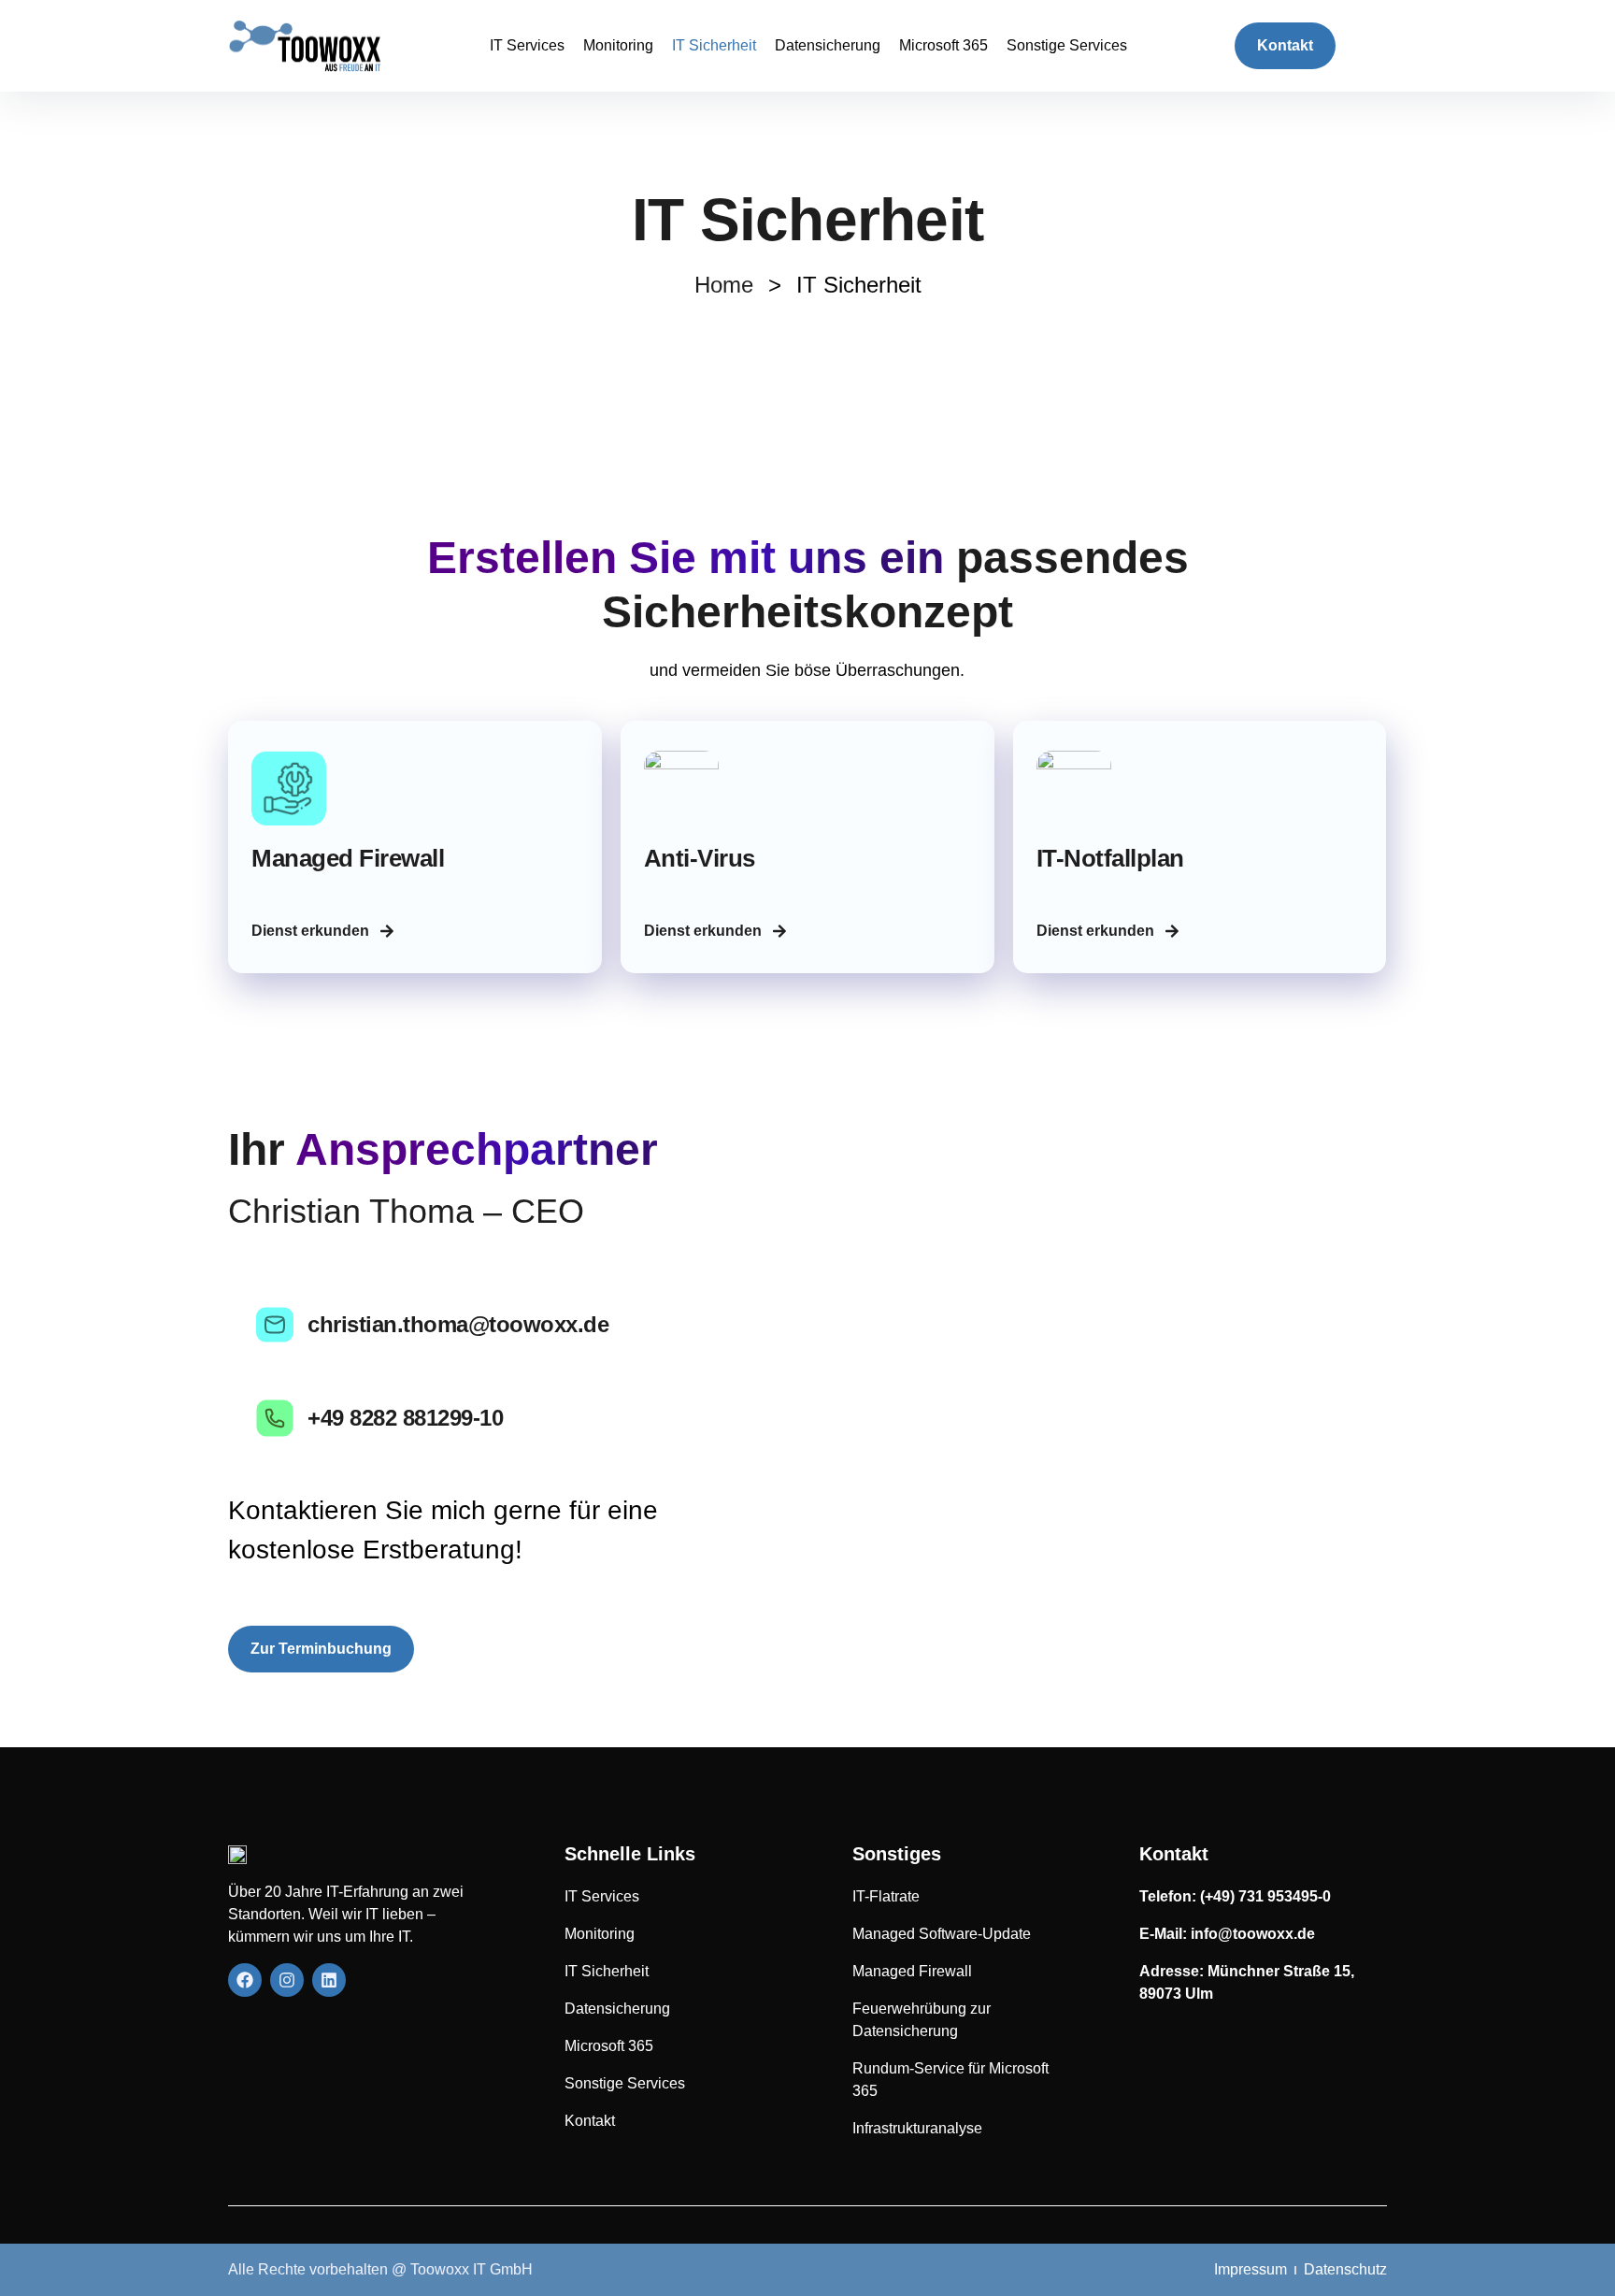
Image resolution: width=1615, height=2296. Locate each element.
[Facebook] (245, 1980)
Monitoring (618, 45)
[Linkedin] (329, 1980)
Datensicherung (828, 45)
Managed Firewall (348, 858)
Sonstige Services (1067, 45)
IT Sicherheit (714, 45)
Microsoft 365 (943, 45)
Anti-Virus (700, 858)
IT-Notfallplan (1110, 858)
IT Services (527, 45)
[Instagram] (287, 1980)
